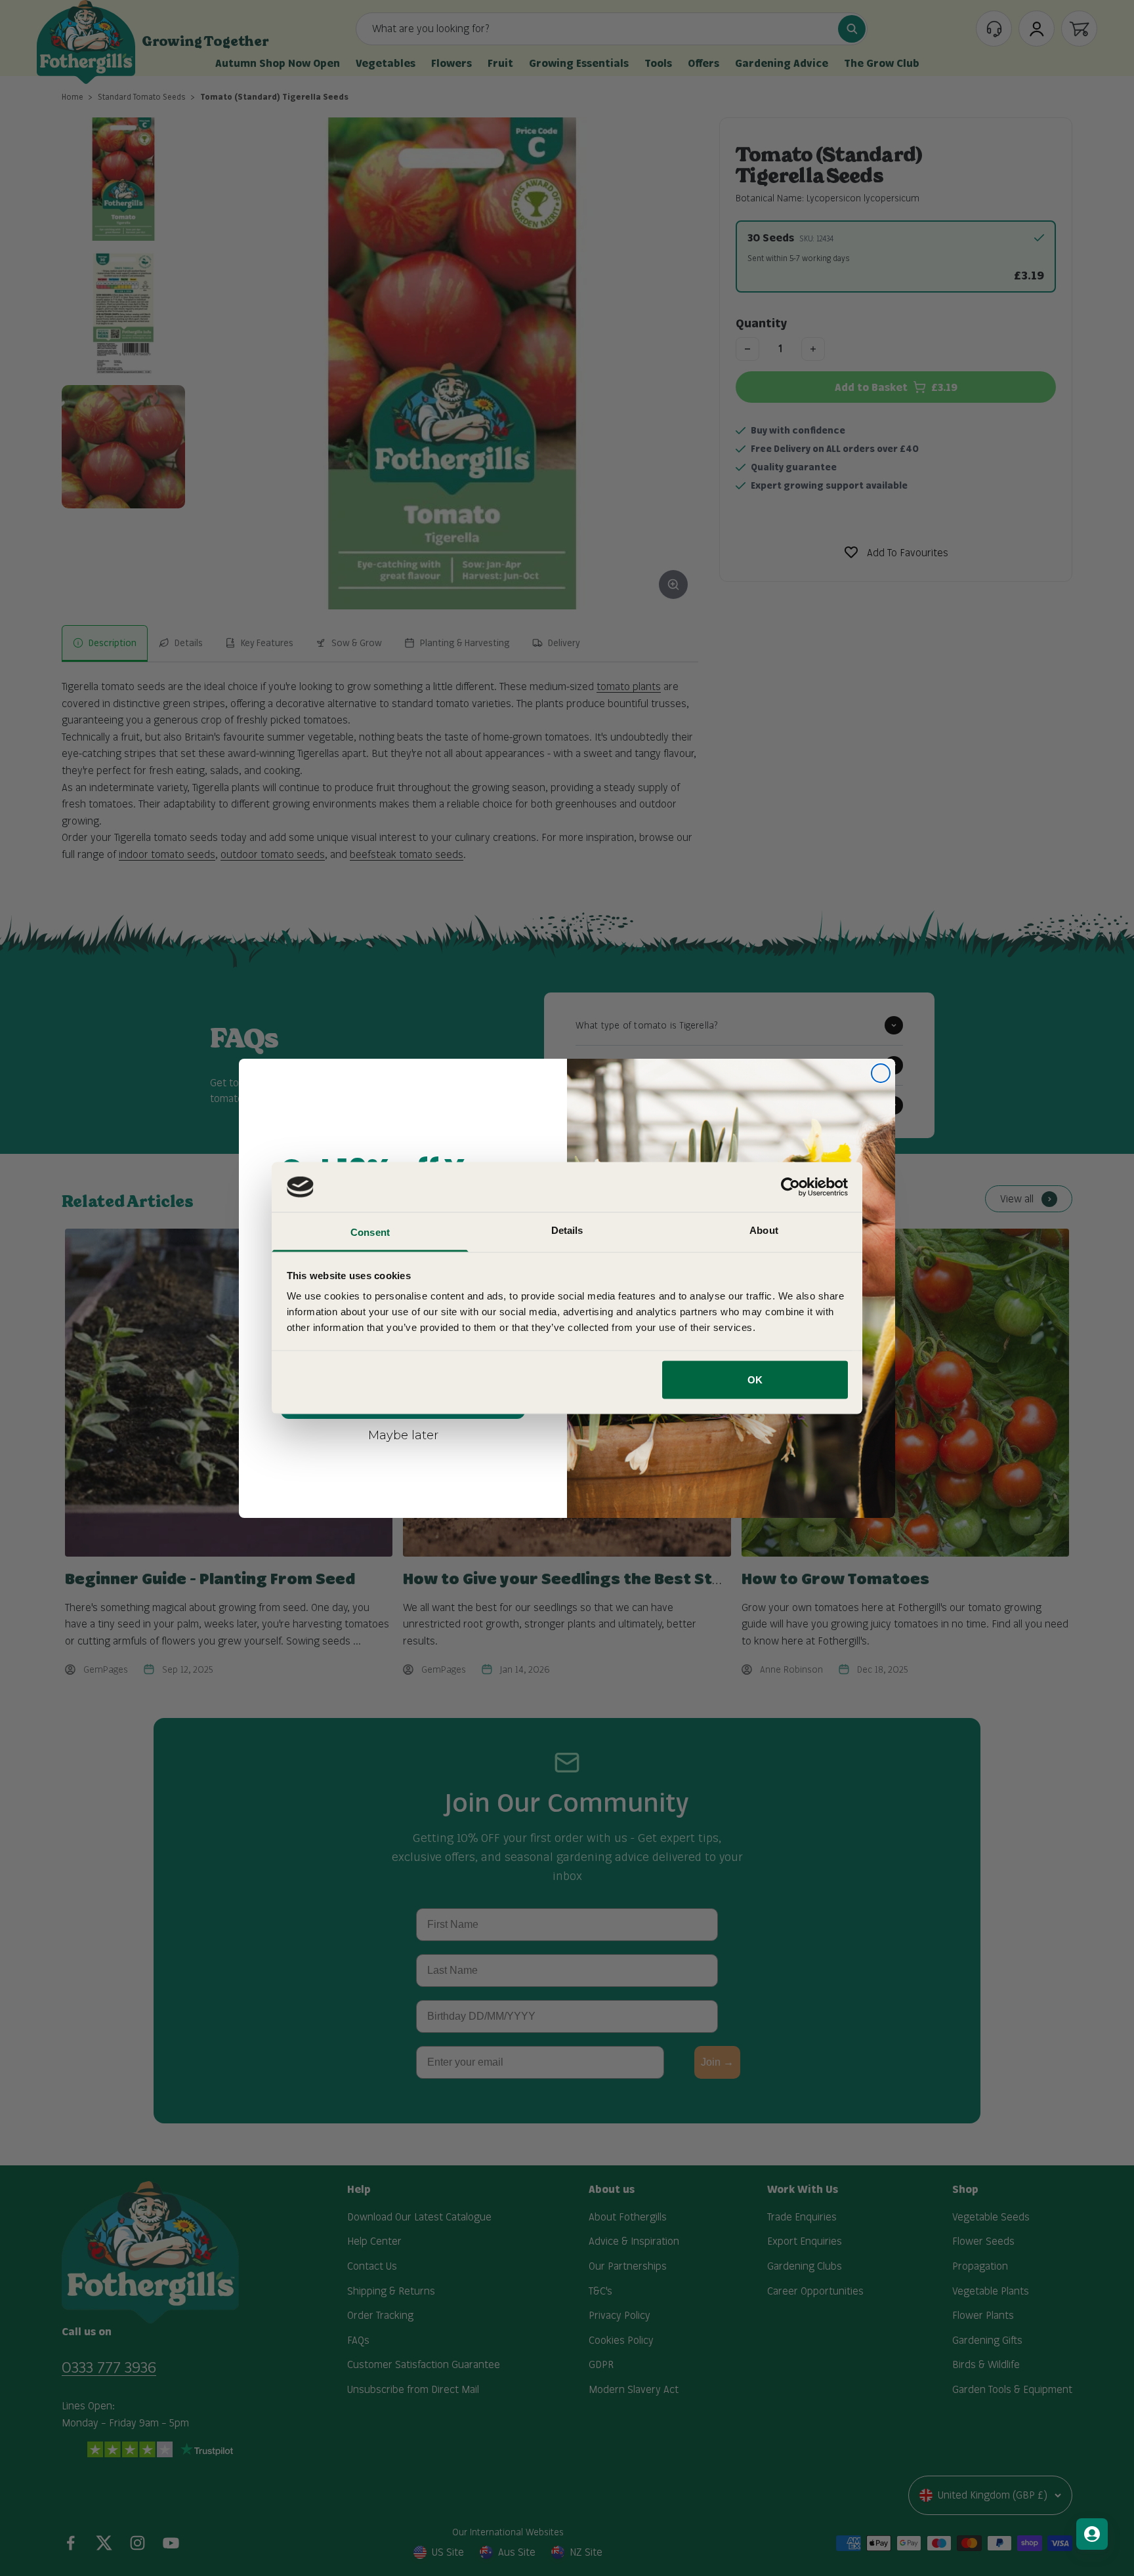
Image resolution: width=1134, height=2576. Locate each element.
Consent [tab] (370, 1232)
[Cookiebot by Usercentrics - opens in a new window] (790, 1187)
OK (755, 1379)
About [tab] (764, 1230)
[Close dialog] (881, 1073)
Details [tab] (567, 1230)
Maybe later (403, 1435)
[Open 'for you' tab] (1092, 2534)
